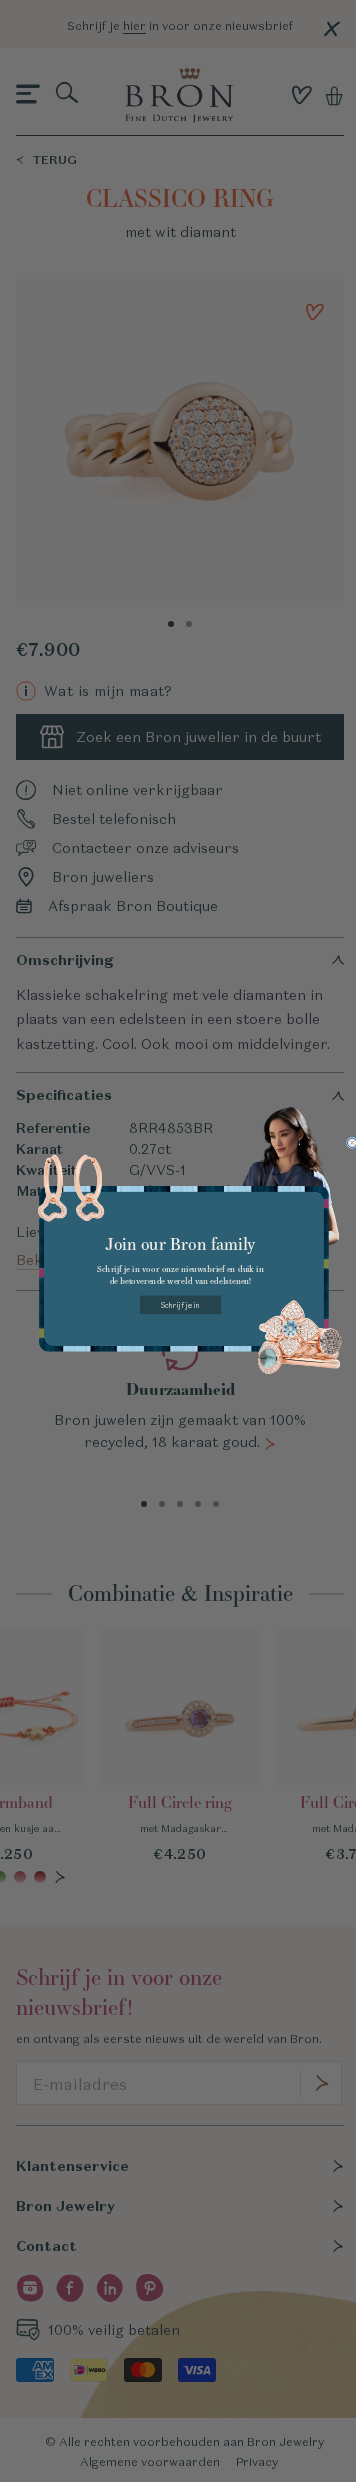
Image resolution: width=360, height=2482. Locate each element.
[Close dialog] (351, 1142)
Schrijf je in (179, 1304)
